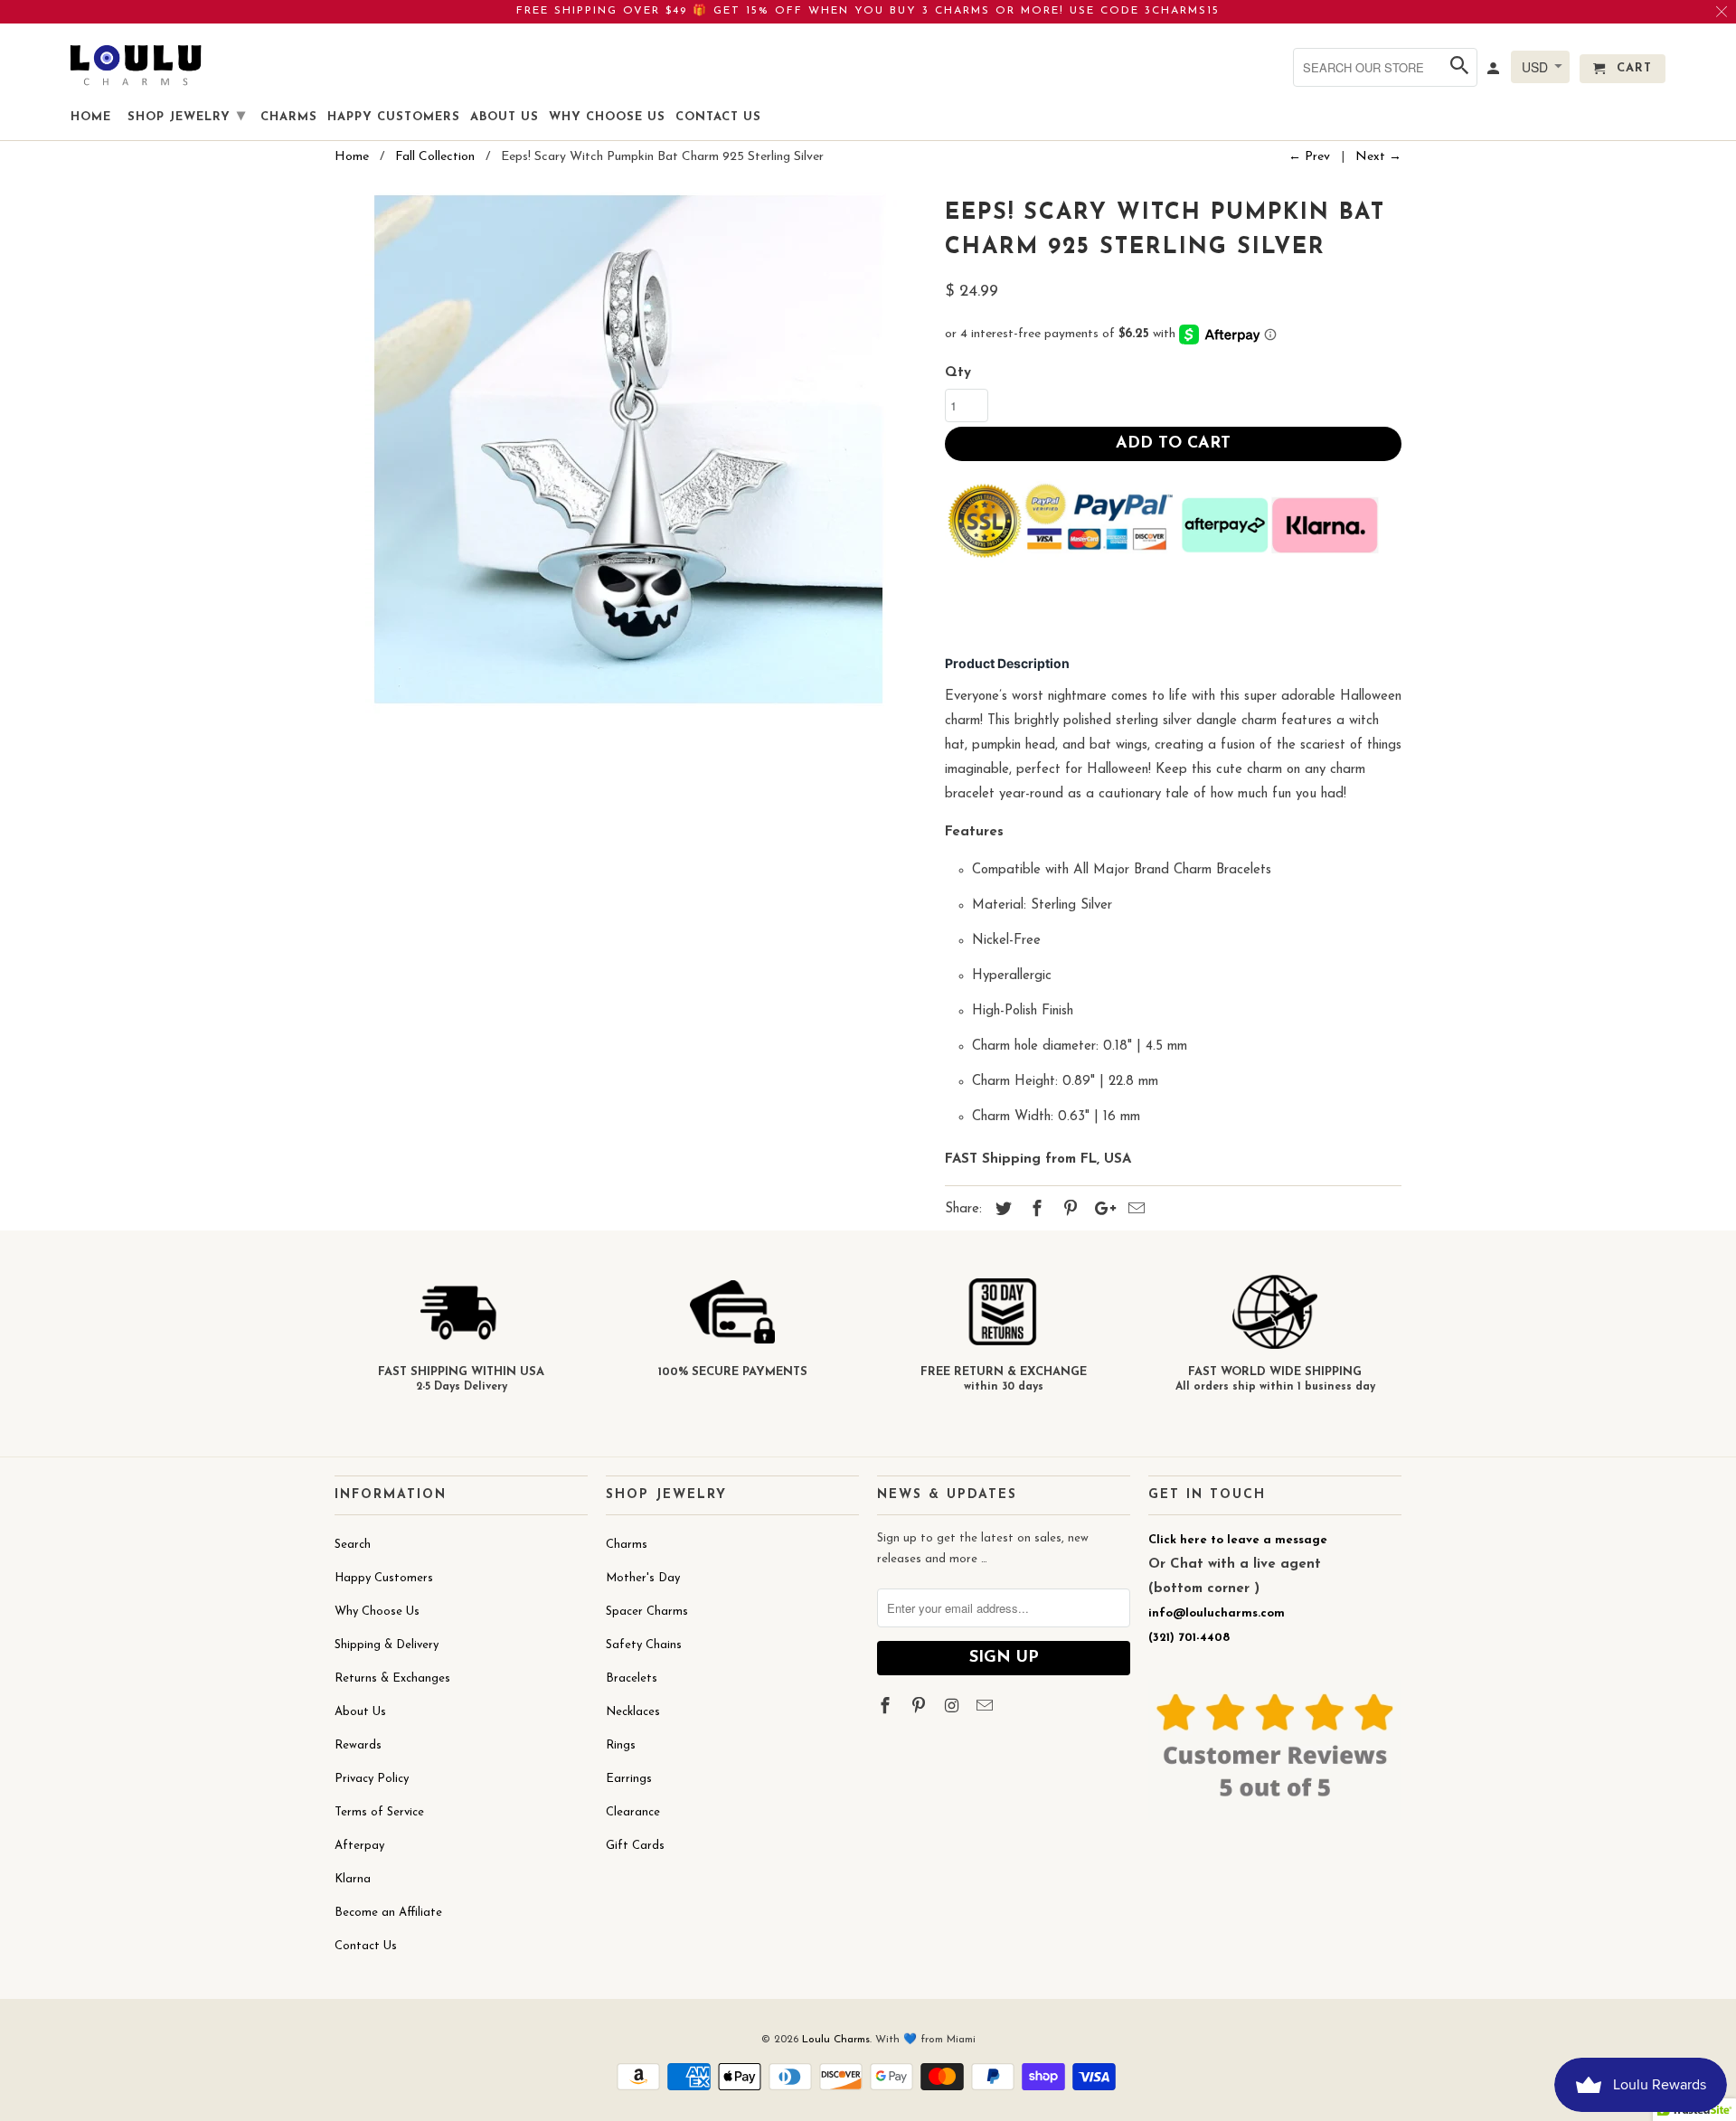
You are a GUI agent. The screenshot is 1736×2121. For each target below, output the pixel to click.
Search (353, 1545)
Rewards (358, 1745)
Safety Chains (644, 1645)
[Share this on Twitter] (1001, 1211)
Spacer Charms (647, 1612)
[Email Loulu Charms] (986, 1708)
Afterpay (359, 1846)
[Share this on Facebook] (1034, 1211)
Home (91, 117)
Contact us (718, 117)
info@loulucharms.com (1217, 1613)
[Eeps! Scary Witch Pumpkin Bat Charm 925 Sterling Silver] (631, 453)
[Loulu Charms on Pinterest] (920, 1708)
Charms (627, 1545)
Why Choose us (607, 117)
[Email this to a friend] (1134, 1211)
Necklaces (633, 1712)
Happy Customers (384, 1578)
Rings (621, 1745)
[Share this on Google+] (1100, 1211)
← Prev (1309, 157)
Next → (1378, 157)
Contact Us (366, 1946)
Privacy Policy (372, 1779)
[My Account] (1495, 72)
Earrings (629, 1779)
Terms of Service (379, 1812)
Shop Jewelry (187, 117)
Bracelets (632, 1678)
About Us (360, 1712)
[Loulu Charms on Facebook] (887, 1708)
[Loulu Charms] (136, 65)
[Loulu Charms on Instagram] (954, 1708)
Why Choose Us (377, 1612)
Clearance (633, 1812)
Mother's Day (643, 1578)
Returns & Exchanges (392, 1678)
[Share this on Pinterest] (1068, 1211)
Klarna (353, 1879)
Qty (958, 373)
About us (505, 117)
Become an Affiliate (388, 1913)
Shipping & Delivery (387, 1645)
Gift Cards (635, 1846)
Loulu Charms (836, 2040)
